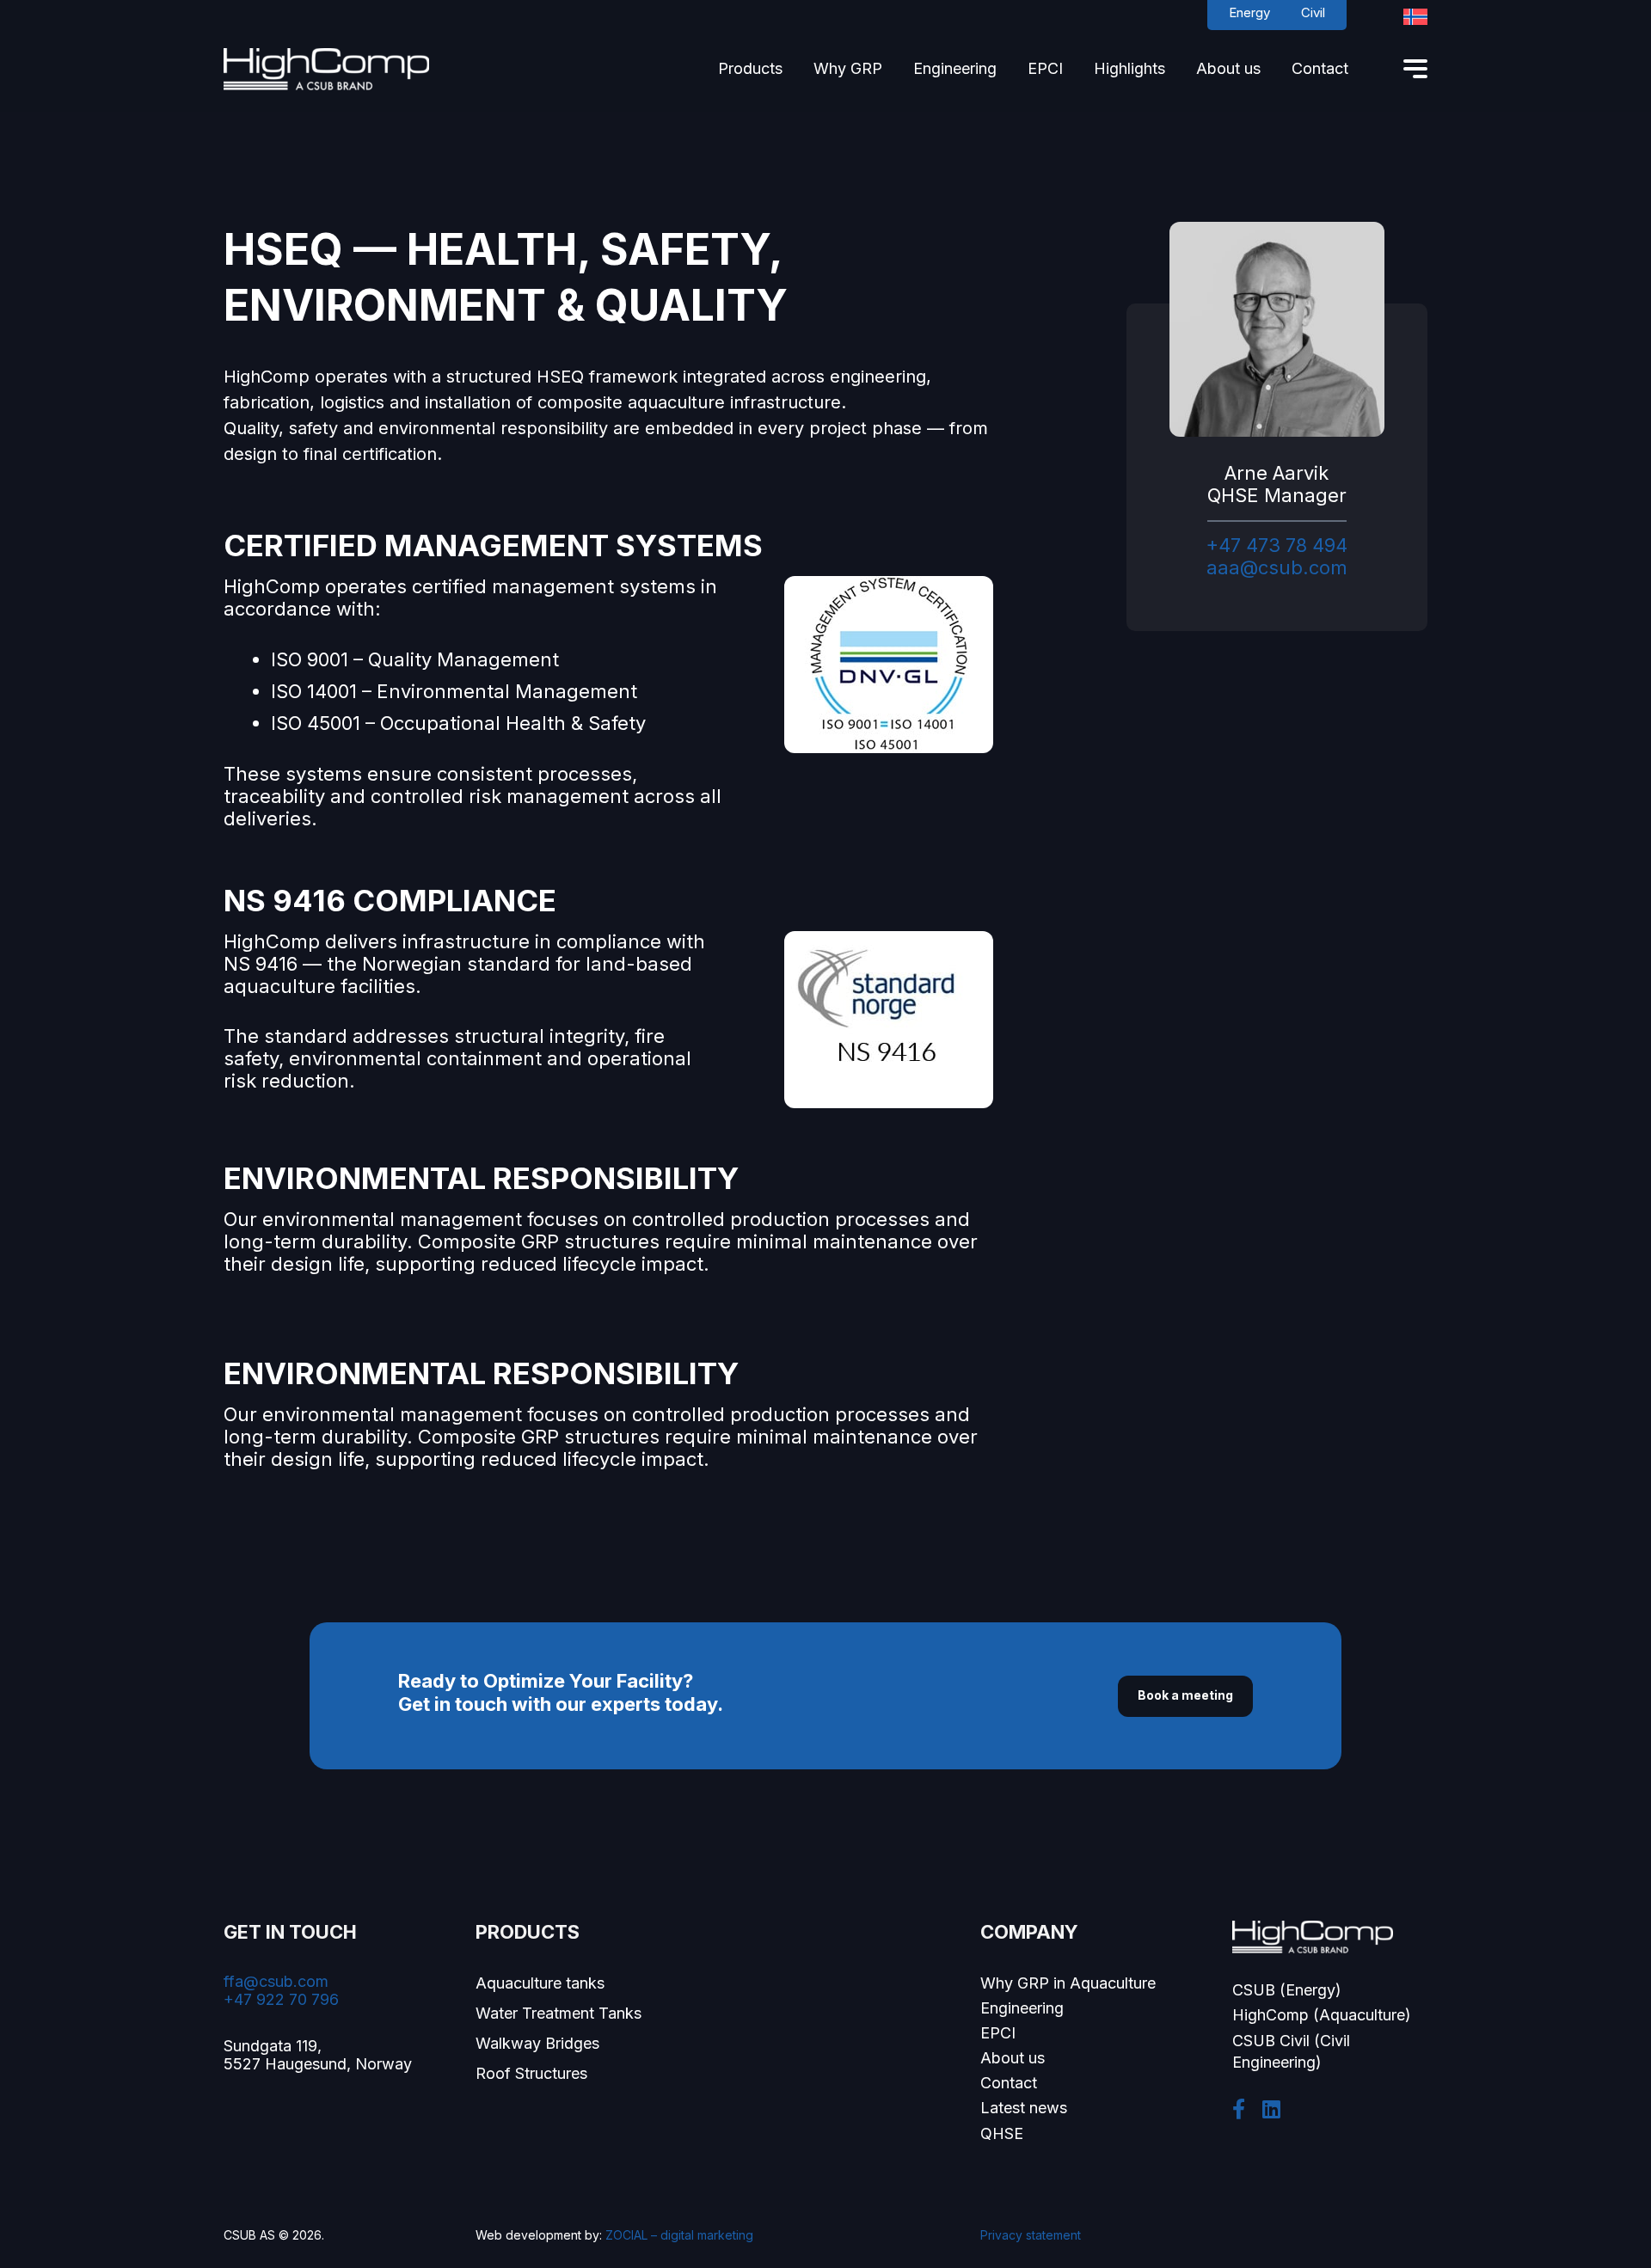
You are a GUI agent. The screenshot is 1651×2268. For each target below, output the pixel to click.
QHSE (1002, 2133)
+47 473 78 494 (1277, 545)
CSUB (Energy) (1287, 1990)
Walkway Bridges (537, 2043)
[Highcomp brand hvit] (326, 69)
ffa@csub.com (276, 1981)
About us (1013, 2058)
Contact (1009, 2083)
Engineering (1022, 2008)
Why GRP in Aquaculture (1068, 1983)
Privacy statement (1031, 2235)
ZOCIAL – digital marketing (679, 2235)
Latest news (1024, 2108)
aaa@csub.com (1277, 567)
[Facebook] (1239, 2109)
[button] (792, 72)
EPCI (998, 2033)
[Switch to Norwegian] (1415, 17)
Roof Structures (531, 2073)
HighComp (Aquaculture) (1322, 2015)
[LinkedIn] (1271, 2109)
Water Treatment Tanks (559, 2013)
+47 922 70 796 (281, 1999)
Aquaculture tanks (540, 1983)
